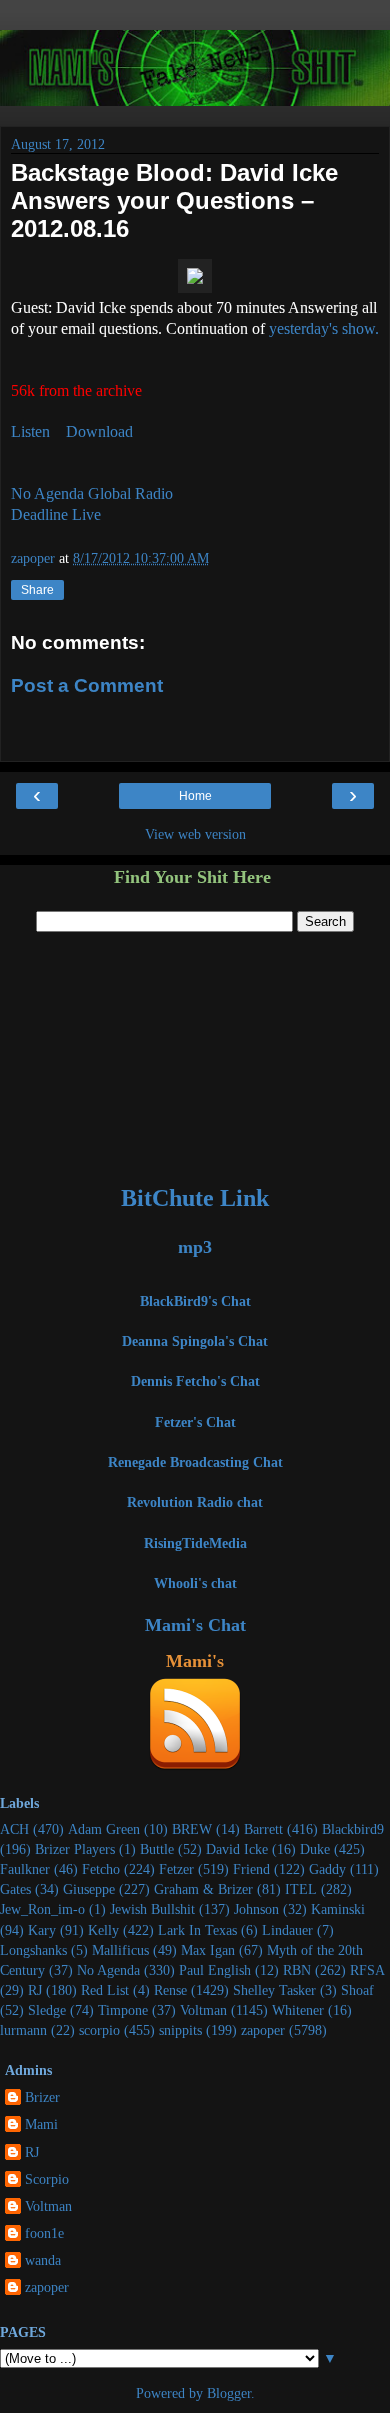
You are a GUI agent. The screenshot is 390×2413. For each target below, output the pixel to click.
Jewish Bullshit (152, 1909)
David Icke (237, 1849)
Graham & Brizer (203, 1889)
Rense (170, 1990)
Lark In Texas (197, 1930)
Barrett (263, 1829)
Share (37, 590)
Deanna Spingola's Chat (195, 1341)
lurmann (23, 2030)
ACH (14, 1829)
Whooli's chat (195, 1583)
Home (195, 796)
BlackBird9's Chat (195, 1301)
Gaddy (327, 1869)
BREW (192, 1829)
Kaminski (338, 1909)
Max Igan (208, 1950)
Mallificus (120, 1950)
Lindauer (287, 1930)
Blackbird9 (353, 1829)
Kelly (103, 1930)
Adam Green (104, 1829)
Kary (42, 1930)
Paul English (215, 1970)
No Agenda (108, 1970)
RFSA (367, 1970)
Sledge (47, 2010)
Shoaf (357, 1990)
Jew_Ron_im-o (42, 1909)
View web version (195, 834)
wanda (43, 2260)
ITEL (301, 1889)
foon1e (44, 2233)
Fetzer (176, 1869)
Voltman (203, 2010)
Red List (105, 1990)
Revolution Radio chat (195, 1502)
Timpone (123, 2010)
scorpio (99, 2030)
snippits (180, 2030)
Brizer (42, 2097)
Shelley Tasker (274, 1990)
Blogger (229, 2393)
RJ (35, 1990)
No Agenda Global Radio (92, 493)
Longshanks (33, 1950)
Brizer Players (75, 1849)
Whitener (298, 2010)
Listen (30, 431)
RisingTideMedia (195, 1543)
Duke (315, 1849)
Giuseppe (89, 1889)
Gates (15, 1889)
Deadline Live (56, 514)
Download (99, 431)
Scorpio (47, 2179)
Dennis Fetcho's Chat (195, 1381)
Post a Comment (87, 685)
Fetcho (101, 1869)
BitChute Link (195, 1198)
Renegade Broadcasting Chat (195, 1462)
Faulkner (25, 1869)
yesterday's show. (324, 328)
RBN (297, 1970)
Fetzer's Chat (195, 1422)
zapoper (263, 2030)
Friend (251, 1869)
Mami (41, 2124)
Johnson (256, 1909)
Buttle (157, 1849)
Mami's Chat (195, 1625)
